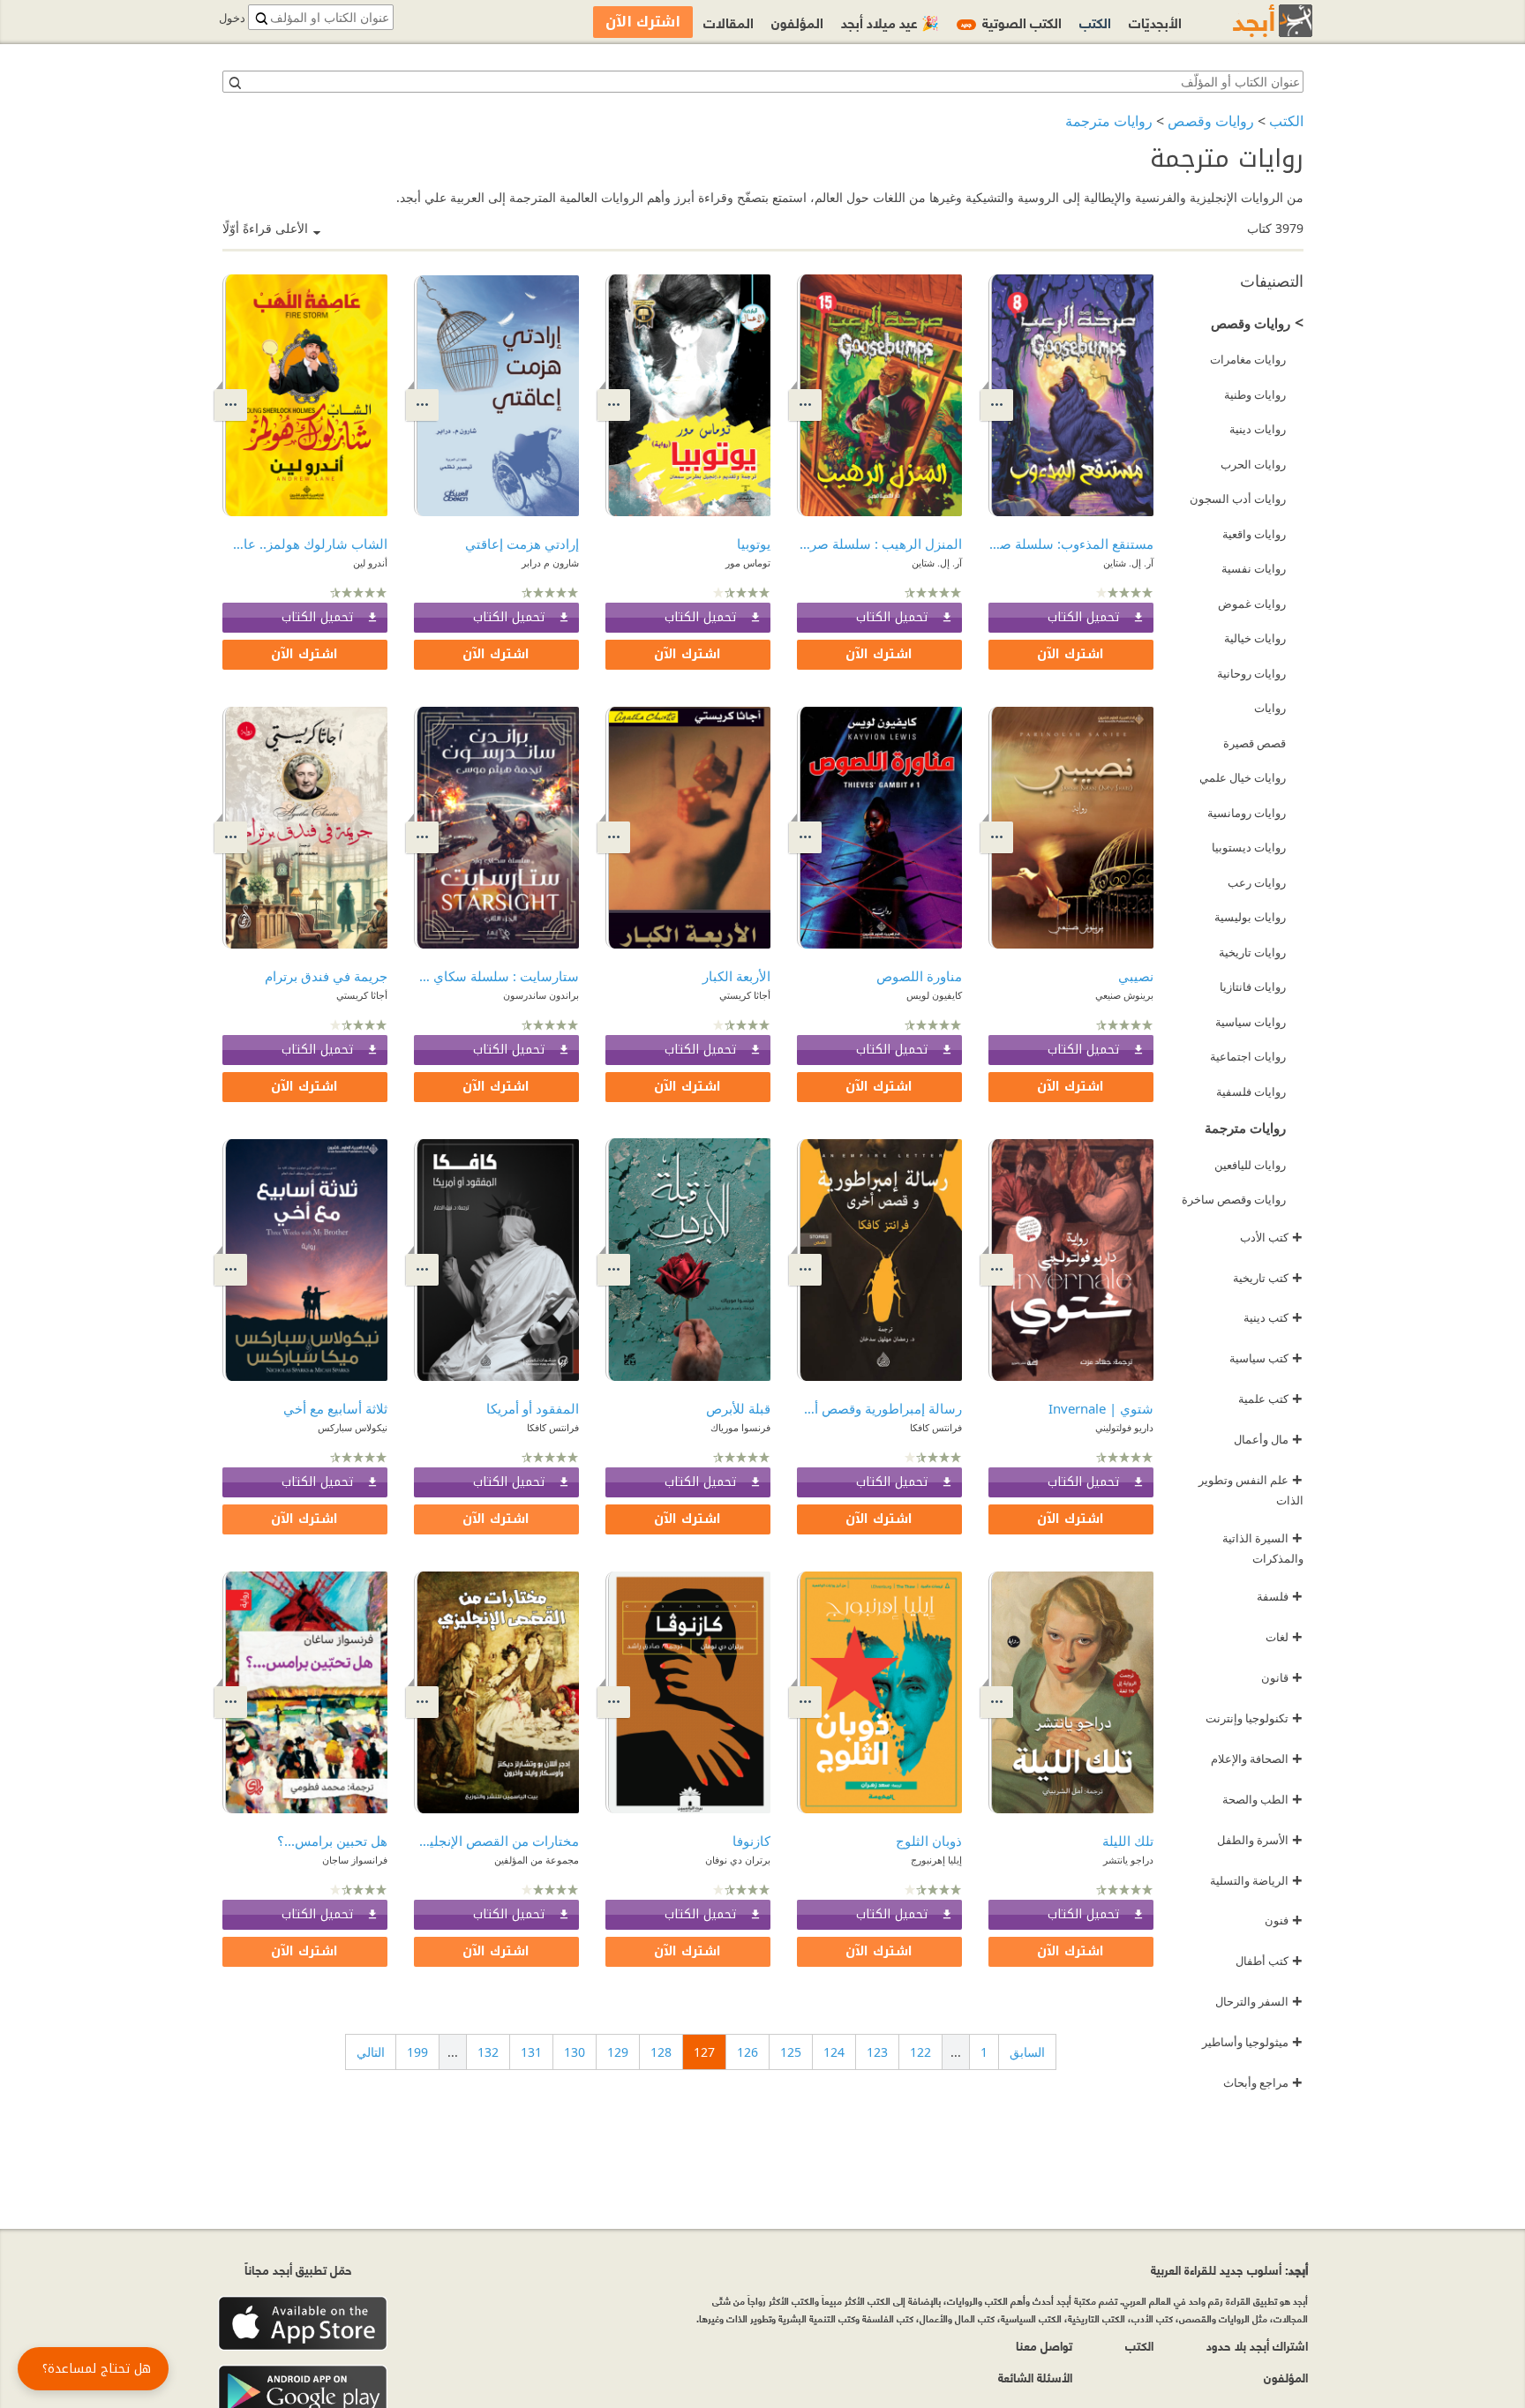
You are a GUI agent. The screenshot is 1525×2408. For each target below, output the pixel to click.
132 (488, 2052)
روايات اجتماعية (1248, 1056)
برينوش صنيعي (1124, 995)
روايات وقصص (1211, 121)
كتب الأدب (1271, 1237)
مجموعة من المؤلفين (537, 1860)
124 (834, 2052)
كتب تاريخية (1268, 1278)
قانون (1282, 1677)
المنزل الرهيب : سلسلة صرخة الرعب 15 (879, 544)
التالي (371, 2052)
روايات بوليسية (1250, 917)
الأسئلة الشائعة (1035, 2377)
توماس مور (748, 563)
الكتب (1286, 121)
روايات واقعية (1254, 534)
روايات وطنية (1255, 394)
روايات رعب (1257, 882)
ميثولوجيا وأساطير (1252, 2042)
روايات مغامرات (1248, 359)
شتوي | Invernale (1101, 1408)
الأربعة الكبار (736, 976)
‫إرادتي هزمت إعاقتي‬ (522, 544)
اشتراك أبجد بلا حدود (1257, 2345)
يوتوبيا (754, 544)
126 (747, 2052)
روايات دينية (1258, 429)
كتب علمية (1270, 1399)
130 (575, 2052)
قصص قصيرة (1255, 743)
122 (920, 2052)
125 (791, 2052)
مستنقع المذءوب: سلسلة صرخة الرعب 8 (1071, 544)
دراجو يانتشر (1128, 1860)
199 (417, 2052)
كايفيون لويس (934, 995)
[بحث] (234, 82)
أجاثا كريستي (745, 995)
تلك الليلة (1128, 1841)
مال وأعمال (1268, 1439)
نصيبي (1136, 976)
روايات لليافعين (1250, 1165)
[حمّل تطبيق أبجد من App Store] (303, 2324)
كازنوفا (751, 1841)
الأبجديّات (1155, 22)
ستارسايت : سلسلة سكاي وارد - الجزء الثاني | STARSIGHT (496, 976)
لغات (1284, 1637)
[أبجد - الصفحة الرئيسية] (1251, 21)
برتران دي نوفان (738, 1860)
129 (618, 2052)
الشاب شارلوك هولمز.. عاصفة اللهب (305, 544)
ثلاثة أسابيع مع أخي (335, 1408)
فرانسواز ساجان (355, 1860)
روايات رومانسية (1247, 813)
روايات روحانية (1251, 673)
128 (661, 2052)
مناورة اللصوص (919, 976)
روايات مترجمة (1109, 121)
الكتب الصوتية (1011, 22)
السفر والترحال (1259, 2001)
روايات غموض (1252, 604)
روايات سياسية (1251, 1022)
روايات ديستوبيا (1249, 847)
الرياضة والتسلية (1256, 1880)
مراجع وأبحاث (1263, 2082)
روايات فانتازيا (1253, 986)
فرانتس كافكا (936, 1427)
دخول (232, 18)
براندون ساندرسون (541, 995)
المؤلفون (797, 22)
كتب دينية (1273, 1317)
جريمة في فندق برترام (326, 976)
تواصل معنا (1044, 2345)
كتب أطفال (1269, 1961)
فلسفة (1280, 1596)
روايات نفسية (1254, 568)
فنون (1284, 1920)
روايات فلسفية (1251, 1091)
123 (877, 2052)
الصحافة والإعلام (1257, 1759)
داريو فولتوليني (1124, 1427)
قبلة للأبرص (738, 1408)
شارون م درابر (550, 563)
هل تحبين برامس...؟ (332, 1841)
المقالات (729, 22)
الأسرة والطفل (1260, 1840)
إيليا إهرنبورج (936, 1860)
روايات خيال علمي (1243, 777)
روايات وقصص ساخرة (1234, 1199)
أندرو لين (370, 563)
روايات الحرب (1253, 464)
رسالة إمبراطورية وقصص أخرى (879, 1408)
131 (531, 2052)
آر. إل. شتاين (1128, 563)
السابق (1027, 2052)
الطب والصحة (1262, 1799)
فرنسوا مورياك (740, 1427)
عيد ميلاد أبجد (890, 22)
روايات (1270, 708)
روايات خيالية (1255, 638)
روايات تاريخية (1252, 952)
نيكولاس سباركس (353, 1427)
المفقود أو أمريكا (533, 1408)
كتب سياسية (1266, 1358)
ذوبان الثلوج (929, 1841)
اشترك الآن (1071, 654)
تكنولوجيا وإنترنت (1254, 1718)
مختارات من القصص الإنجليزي (496, 1841)
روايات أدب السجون (1238, 499)
